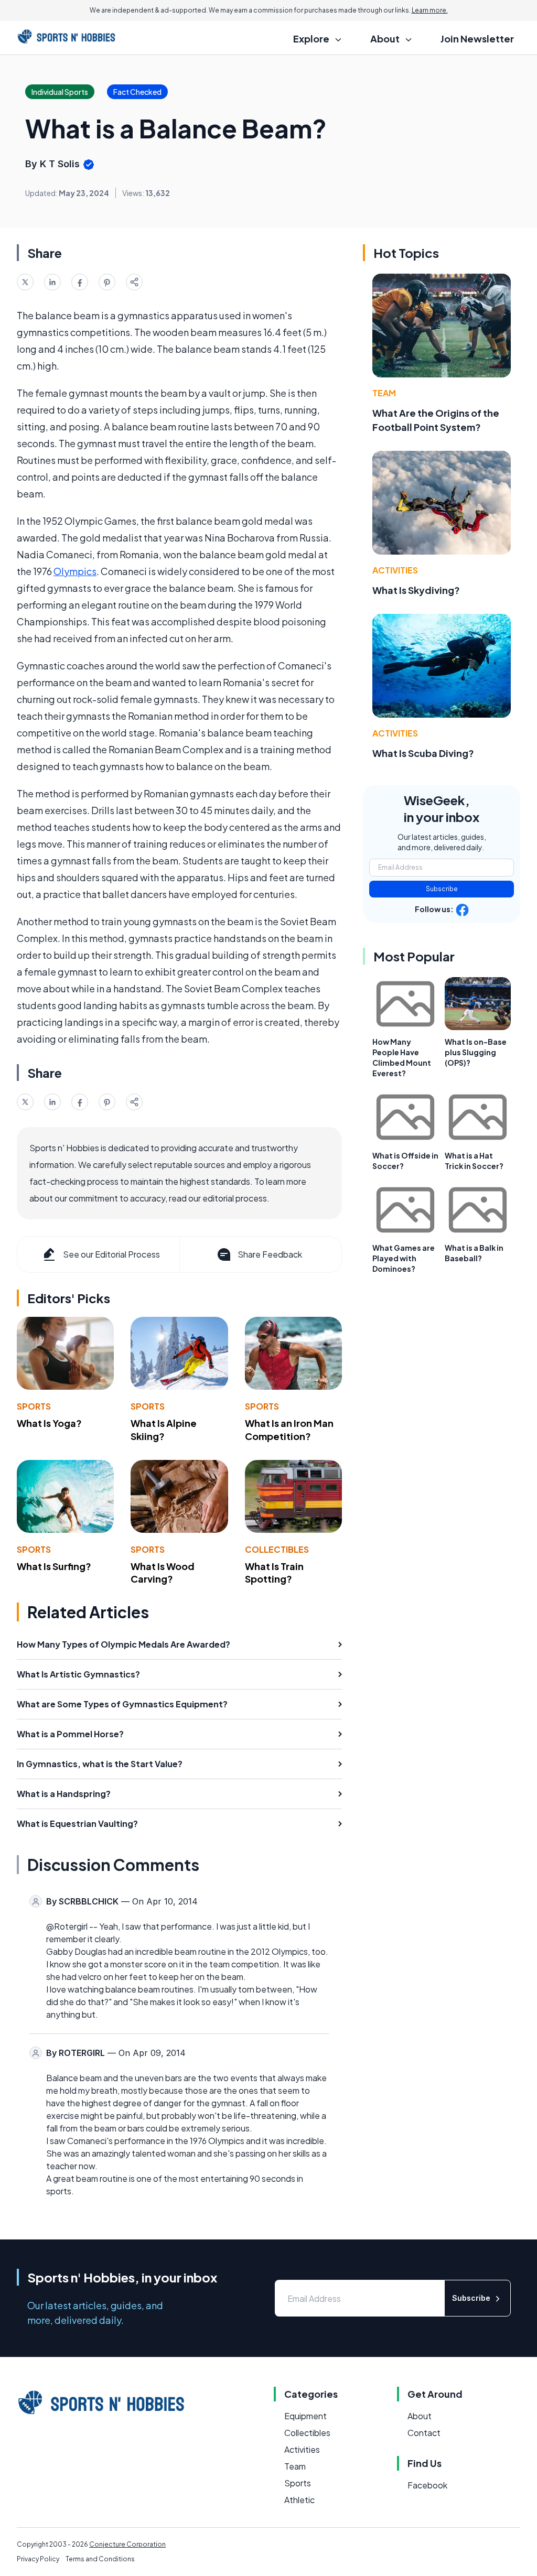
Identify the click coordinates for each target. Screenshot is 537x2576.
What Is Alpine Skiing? (164, 1430)
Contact (424, 2433)
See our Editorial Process (111, 1254)
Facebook (427, 2485)
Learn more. (430, 10)
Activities (395, 570)
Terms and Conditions (100, 2559)
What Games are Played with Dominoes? (404, 1258)
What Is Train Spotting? (274, 1573)
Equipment (305, 2416)
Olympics (75, 571)
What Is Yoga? (49, 1423)
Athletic (299, 2500)
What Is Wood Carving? (163, 1573)
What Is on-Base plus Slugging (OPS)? (476, 1052)
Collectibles (277, 1549)
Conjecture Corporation (127, 2544)
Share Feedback (270, 1254)
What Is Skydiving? (416, 590)
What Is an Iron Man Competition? (289, 1430)
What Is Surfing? (54, 1566)
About (420, 2416)
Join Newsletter (477, 39)
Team (384, 393)
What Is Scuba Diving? (423, 753)
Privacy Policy (38, 2559)
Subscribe (442, 889)
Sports (34, 1406)
